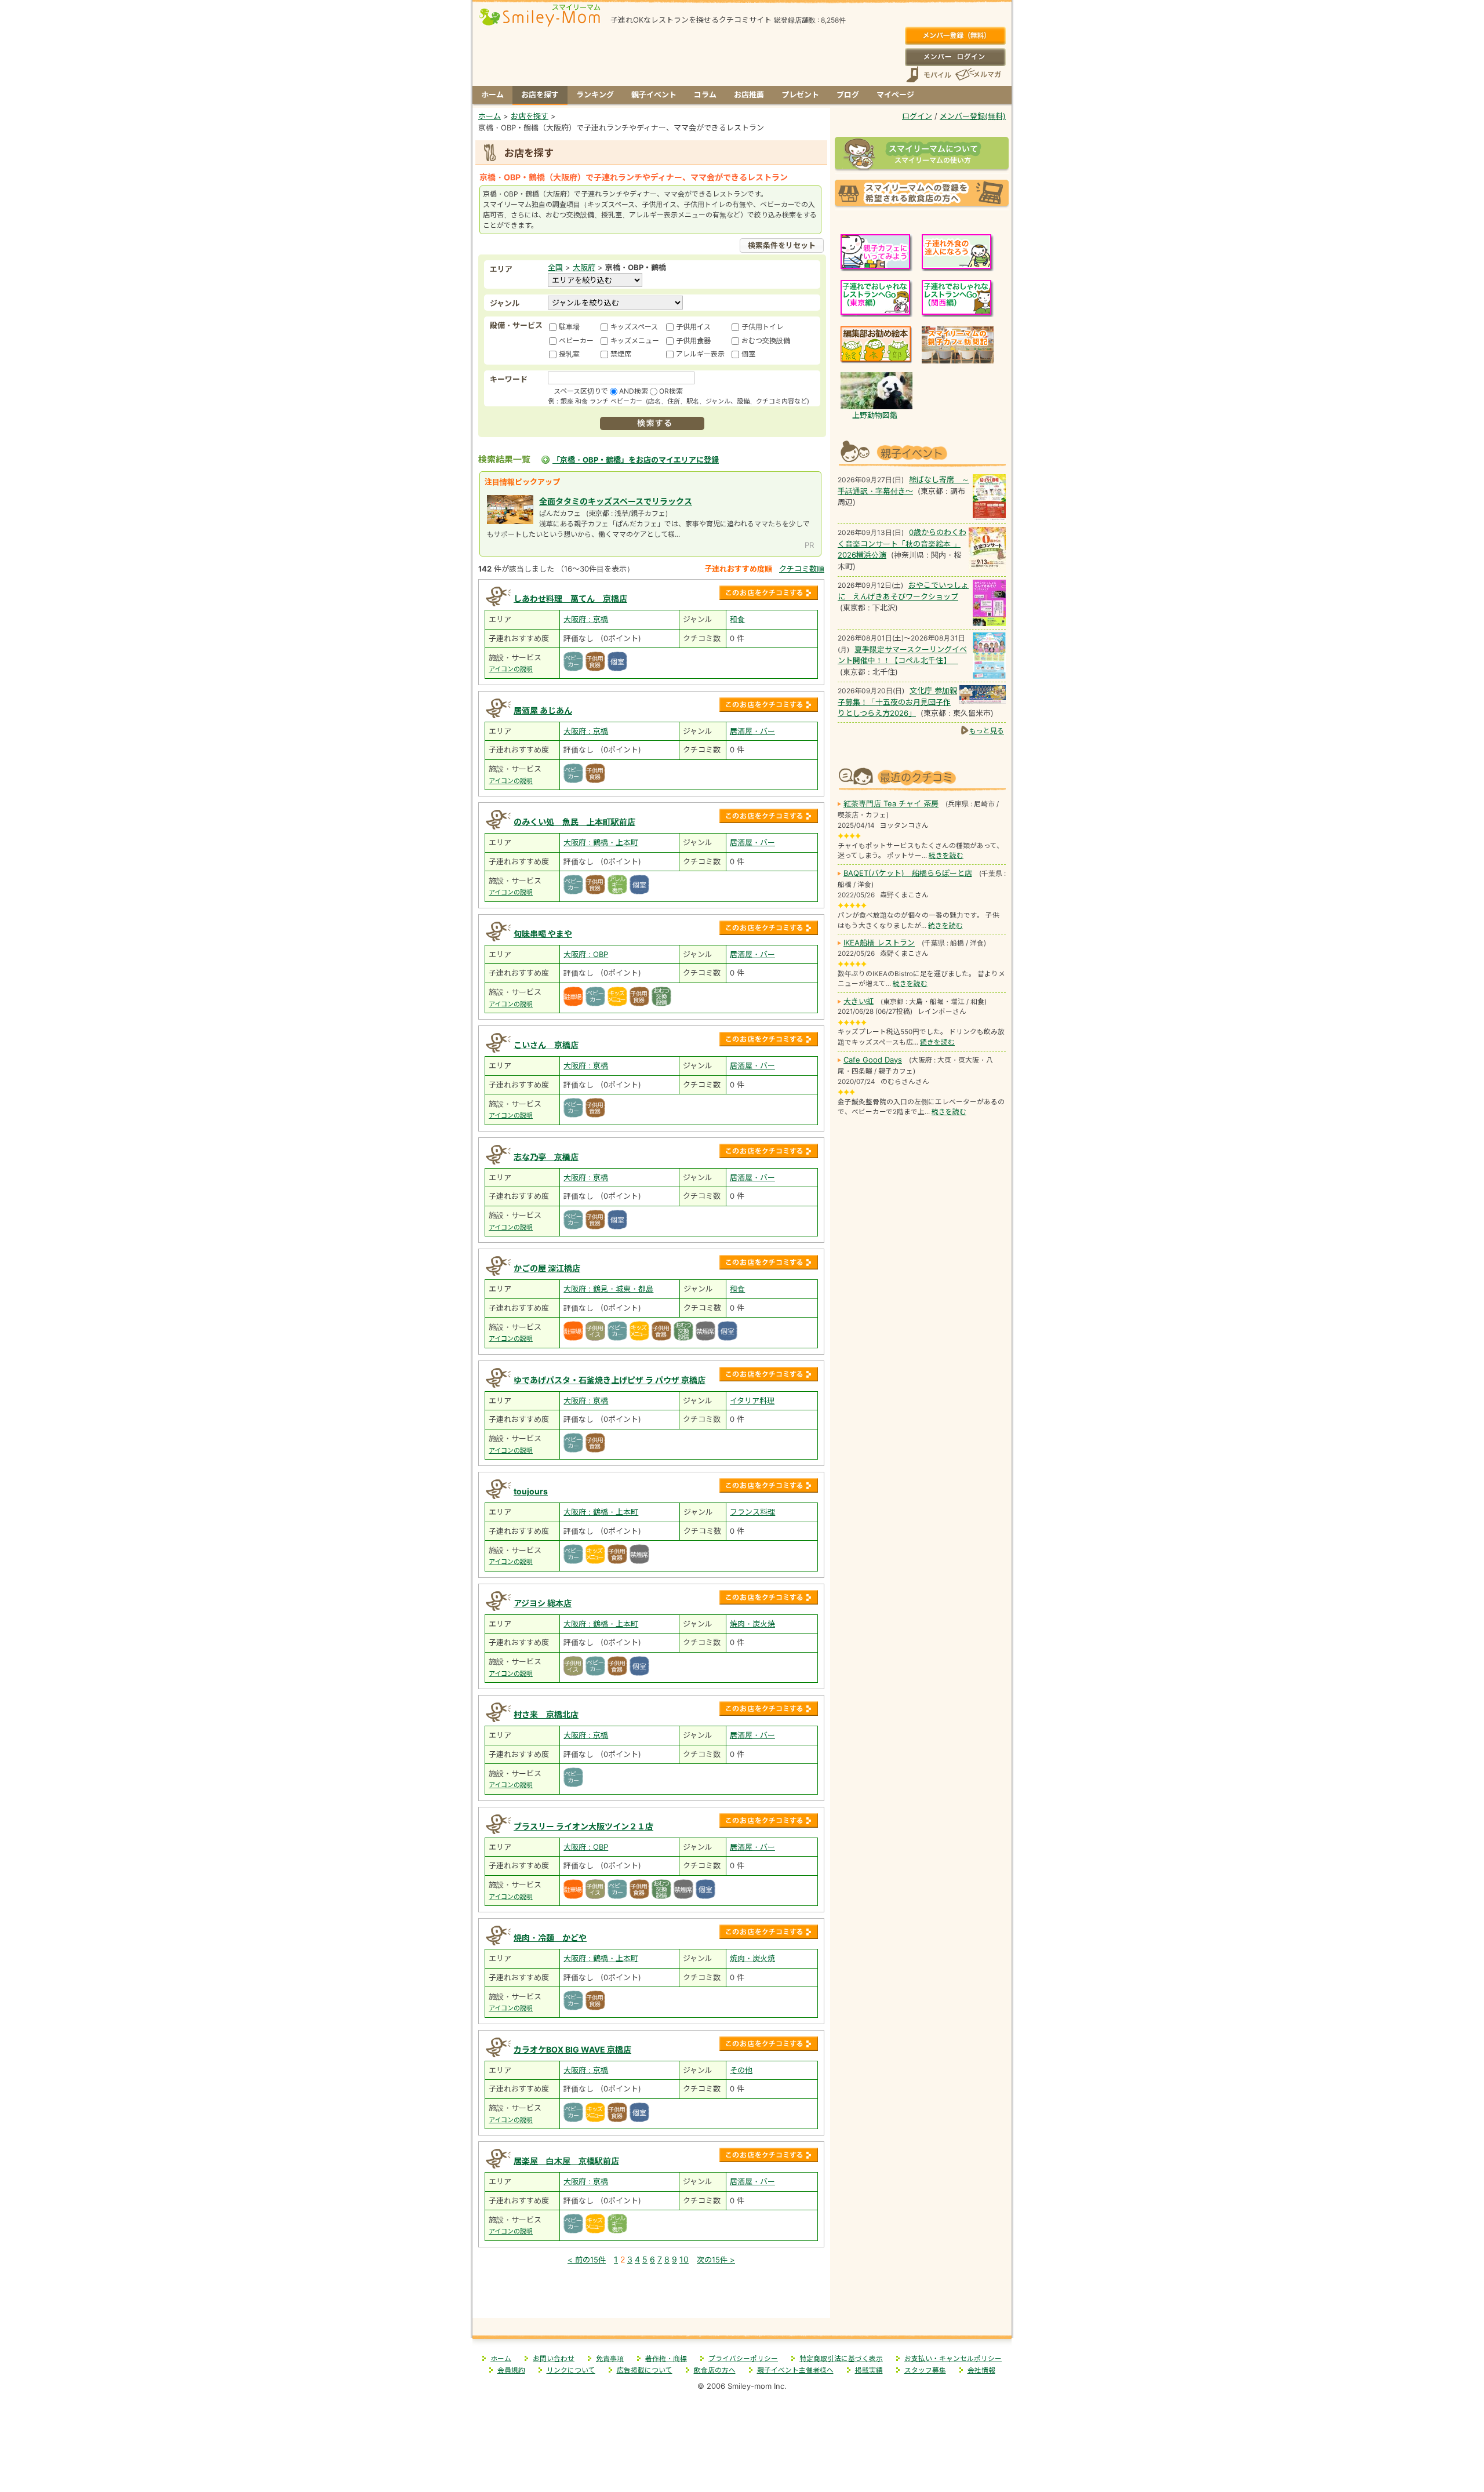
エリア (501, 269)
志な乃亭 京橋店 (546, 1157)
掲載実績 (869, 2370)
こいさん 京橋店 (546, 1045)
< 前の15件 (587, 2260)
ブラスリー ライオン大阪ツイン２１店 (583, 1826)
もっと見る (987, 731)
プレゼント (800, 94)
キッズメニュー (635, 341)
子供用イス (693, 327)
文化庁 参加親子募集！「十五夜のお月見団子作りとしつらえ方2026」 (897, 702)
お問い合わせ (554, 2359)
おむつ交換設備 (766, 341)
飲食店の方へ (715, 2370)
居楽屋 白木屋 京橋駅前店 (566, 2161)
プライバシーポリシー (743, 2359)
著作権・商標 (666, 2359)
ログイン (955, 57)
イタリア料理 (752, 1400)
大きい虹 (859, 1001)
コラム (705, 94)
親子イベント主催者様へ (795, 2370)
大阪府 (584, 267)
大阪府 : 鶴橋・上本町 (601, 842)
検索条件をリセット (782, 245)
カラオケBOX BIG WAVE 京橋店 (572, 2049)
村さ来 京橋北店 (546, 1714)
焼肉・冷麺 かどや (550, 1938)
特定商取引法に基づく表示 (841, 2359)
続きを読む (946, 856)
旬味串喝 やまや (543, 934)
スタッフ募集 (925, 2370)
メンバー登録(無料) (955, 36)
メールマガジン (977, 74)
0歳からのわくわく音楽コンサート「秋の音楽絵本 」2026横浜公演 (902, 543)
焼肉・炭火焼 (752, 1624)
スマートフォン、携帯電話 (929, 74)
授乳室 (569, 354)
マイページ (895, 94)
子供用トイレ (762, 327)
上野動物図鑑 (875, 415)
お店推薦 (749, 94)
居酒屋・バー (752, 731)
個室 (748, 354)
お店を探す (540, 94)
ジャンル (505, 303)
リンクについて (571, 2370)
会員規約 (511, 2370)
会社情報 (981, 2370)
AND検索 (634, 391)
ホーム (492, 94)
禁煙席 (621, 354)
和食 (737, 619)
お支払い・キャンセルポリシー (953, 2359)
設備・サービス (516, 325)
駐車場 (569, 327)
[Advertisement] (652, 2293)
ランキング (595, 94)
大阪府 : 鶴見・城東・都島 (608, 1289)
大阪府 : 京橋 (586, 619)
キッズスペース (634, 327)
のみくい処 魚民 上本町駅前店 (574, 822)
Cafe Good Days (873, 1060)
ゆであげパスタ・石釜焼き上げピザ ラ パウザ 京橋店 (610, 1380)
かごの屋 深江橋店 (547, 1268)
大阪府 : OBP (586, 954)
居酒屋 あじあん (543, 710)
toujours (531, 1491)
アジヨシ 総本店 (543, 1603)
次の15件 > (716, 2260)
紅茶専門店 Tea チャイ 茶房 (891, 803)
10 (684, 2259)
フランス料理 (752, 1512)
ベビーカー (576, 341)
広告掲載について (645, 2370)
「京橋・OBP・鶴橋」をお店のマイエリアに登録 (636, 460)
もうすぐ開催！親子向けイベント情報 (922, 452)
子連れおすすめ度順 (738, 569)
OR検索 (671, 391)
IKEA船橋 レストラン (879, 943)
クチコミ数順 (802, 569)
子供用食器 (693, 341)
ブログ (848, 94)
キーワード (509, 379)
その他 (741, 2070)
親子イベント (654, 94)
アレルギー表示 (700, 354)
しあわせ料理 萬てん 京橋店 (570, 599)
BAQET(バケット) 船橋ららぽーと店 (908, 873)
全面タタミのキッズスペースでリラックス (616, 501)
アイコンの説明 (511, 669)
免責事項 (610, 2359)
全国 (555, 267)
